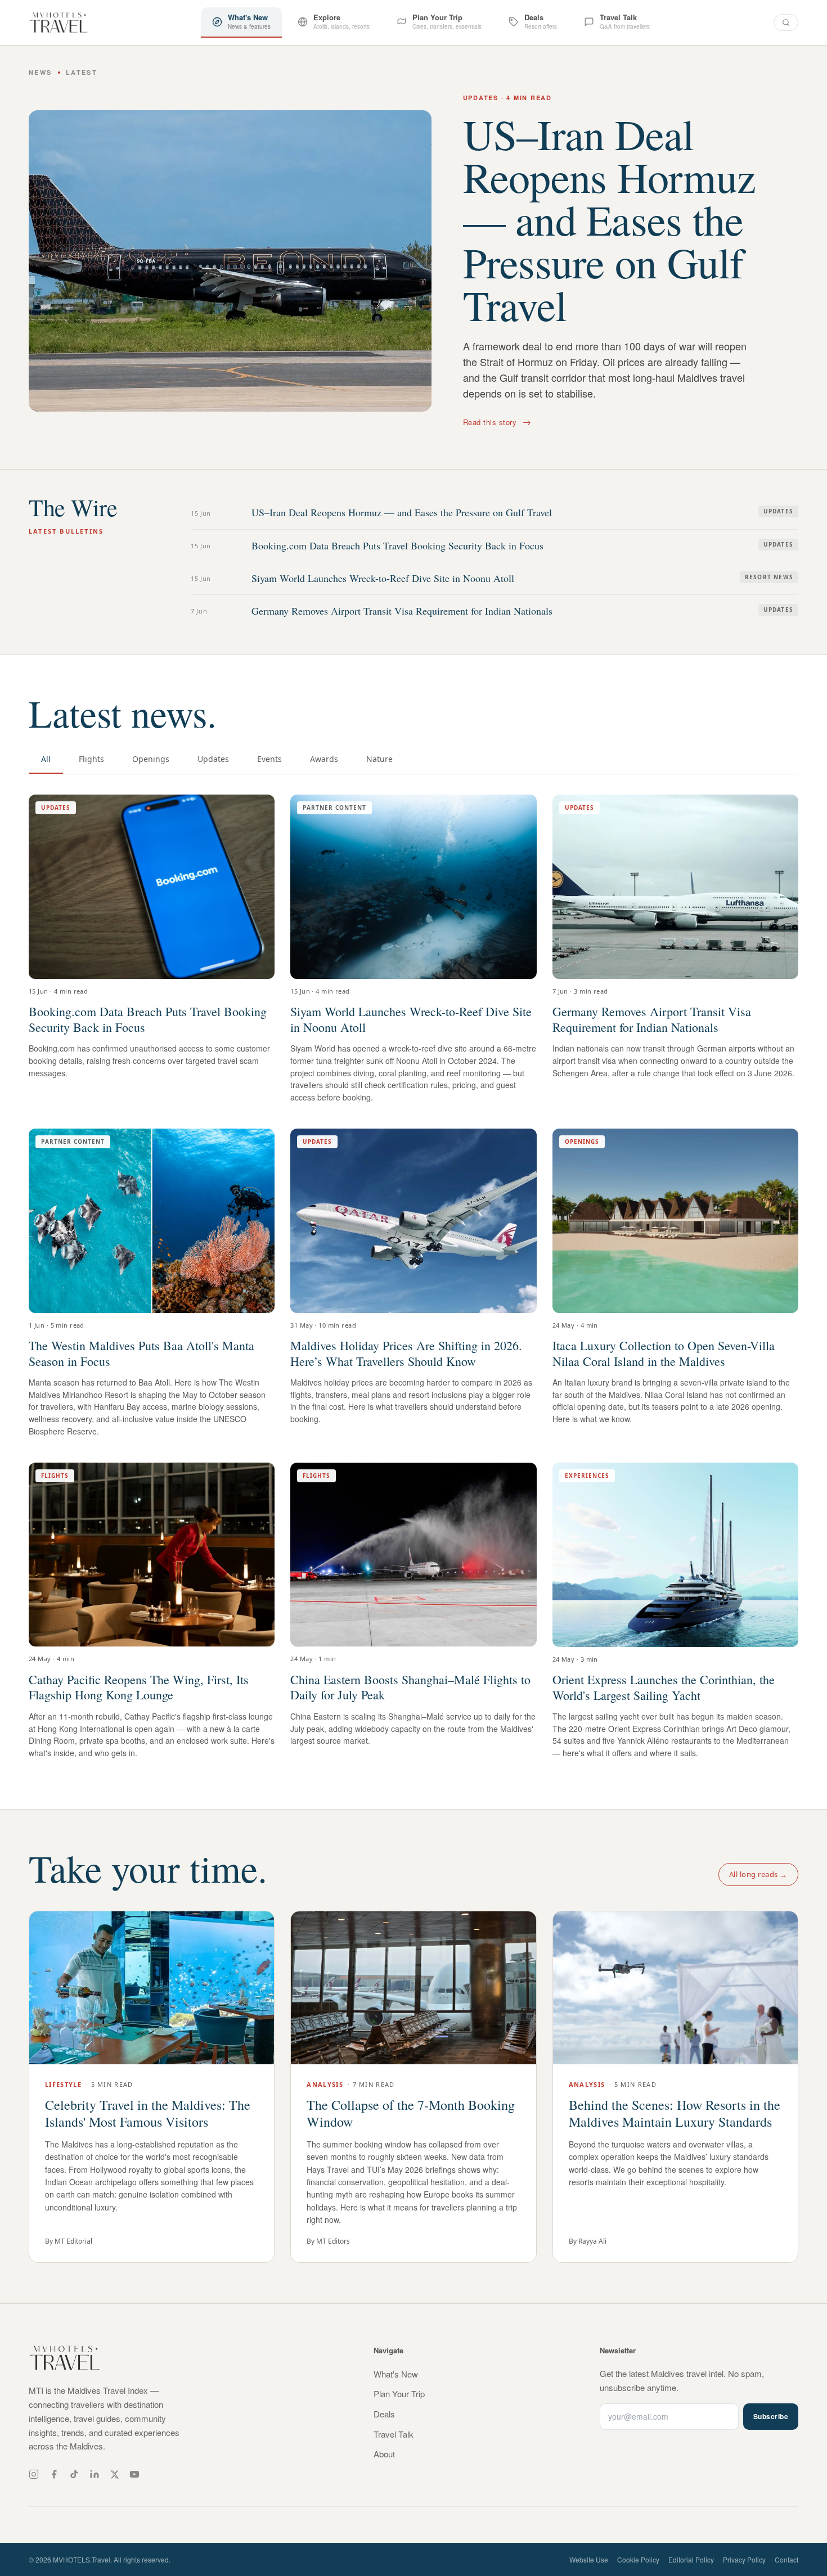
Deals (384, 2414)
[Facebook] (54, 2474)
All (46, 759)
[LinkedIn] (95, 2474)
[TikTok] (74, 2474)
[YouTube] (134, 2474)
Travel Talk (394, 2434)
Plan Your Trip (399, 2394)
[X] (114, 2475)
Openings (151, 759)
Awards (324, 759)
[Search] (786, 22)
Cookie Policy (638, 2559)
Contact (786, 2559)
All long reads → (758, 1874)
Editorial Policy (691, 2559)
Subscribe (771, 2416)
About (384, 2454)
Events (269, 759)
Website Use (589, 2559)
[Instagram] (34, 2474)
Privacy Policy (744, 2559)
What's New (396, 2374)
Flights (91, 759)
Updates (213, 759)
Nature (379, 759)
